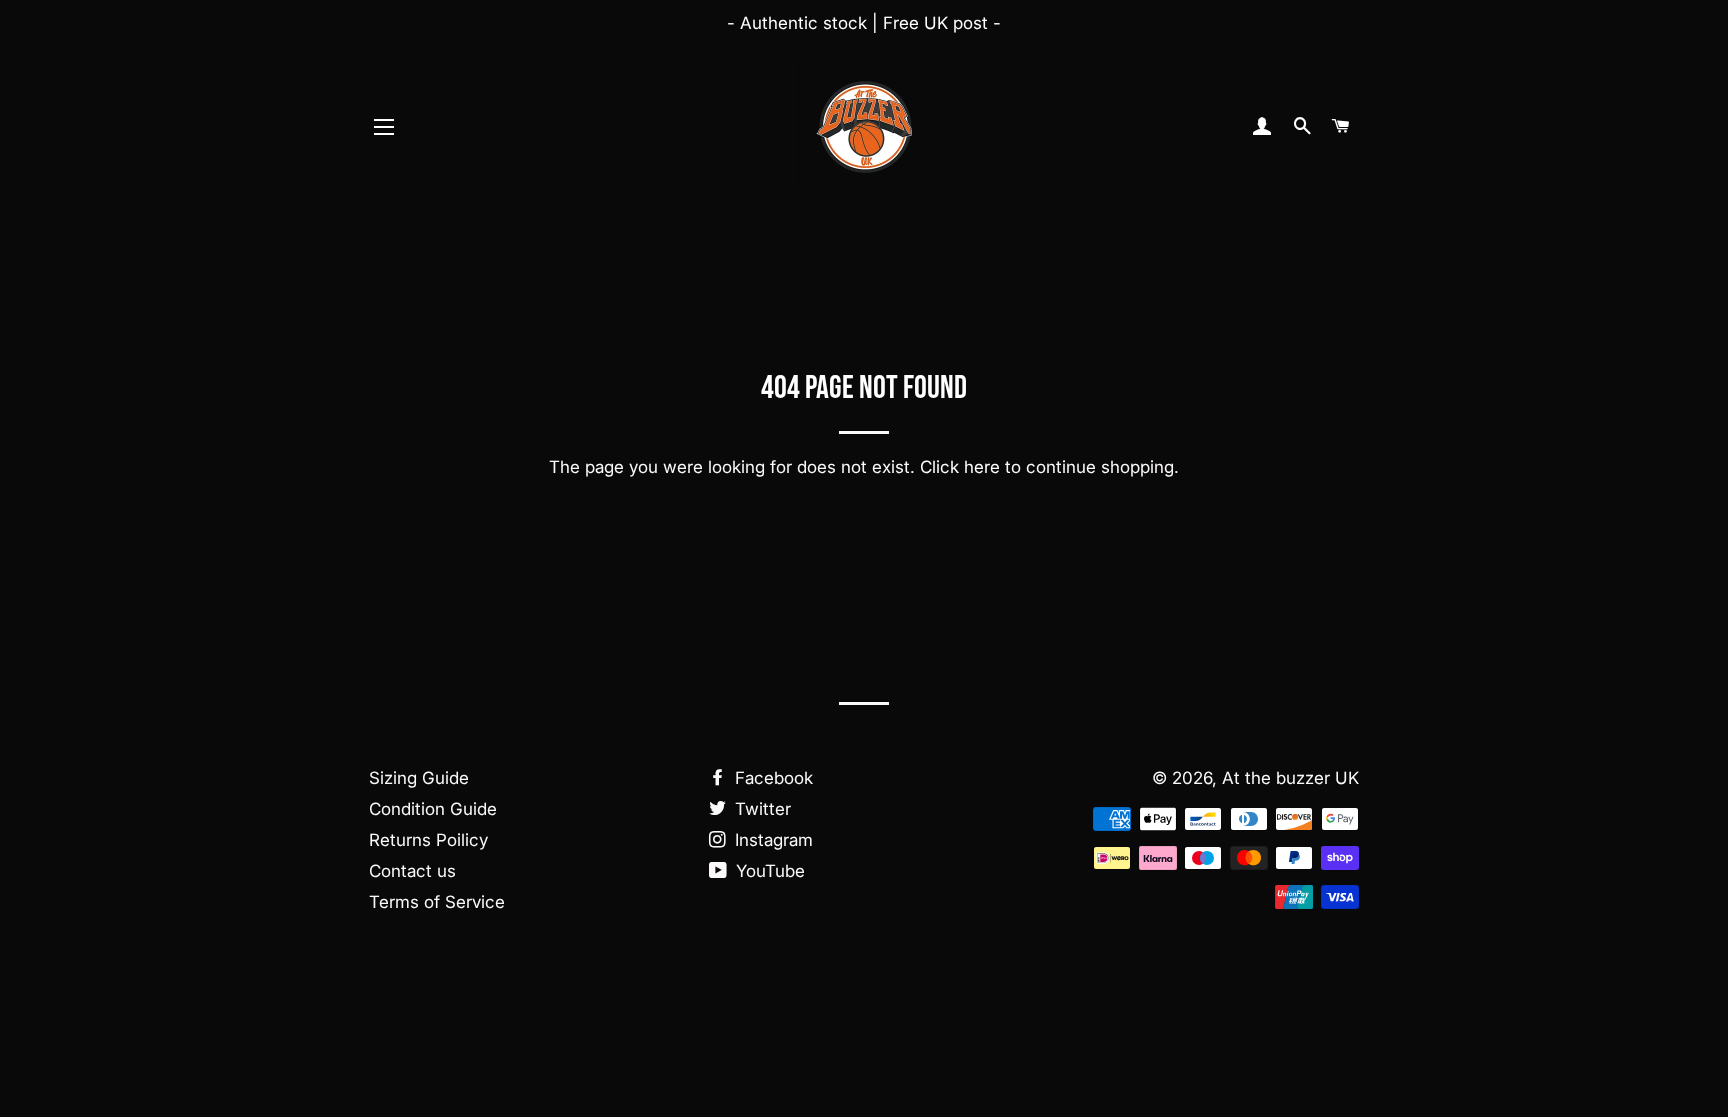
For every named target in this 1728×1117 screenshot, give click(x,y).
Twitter (760, 809)
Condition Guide (433, 809)
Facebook (771, 778)
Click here (960, 467)
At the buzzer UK (1290, 778)
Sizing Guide (419, 778)
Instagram (771, 840)
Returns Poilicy (428, 840)
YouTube (768, 871)
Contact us (412, 871)
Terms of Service (437, 902)
